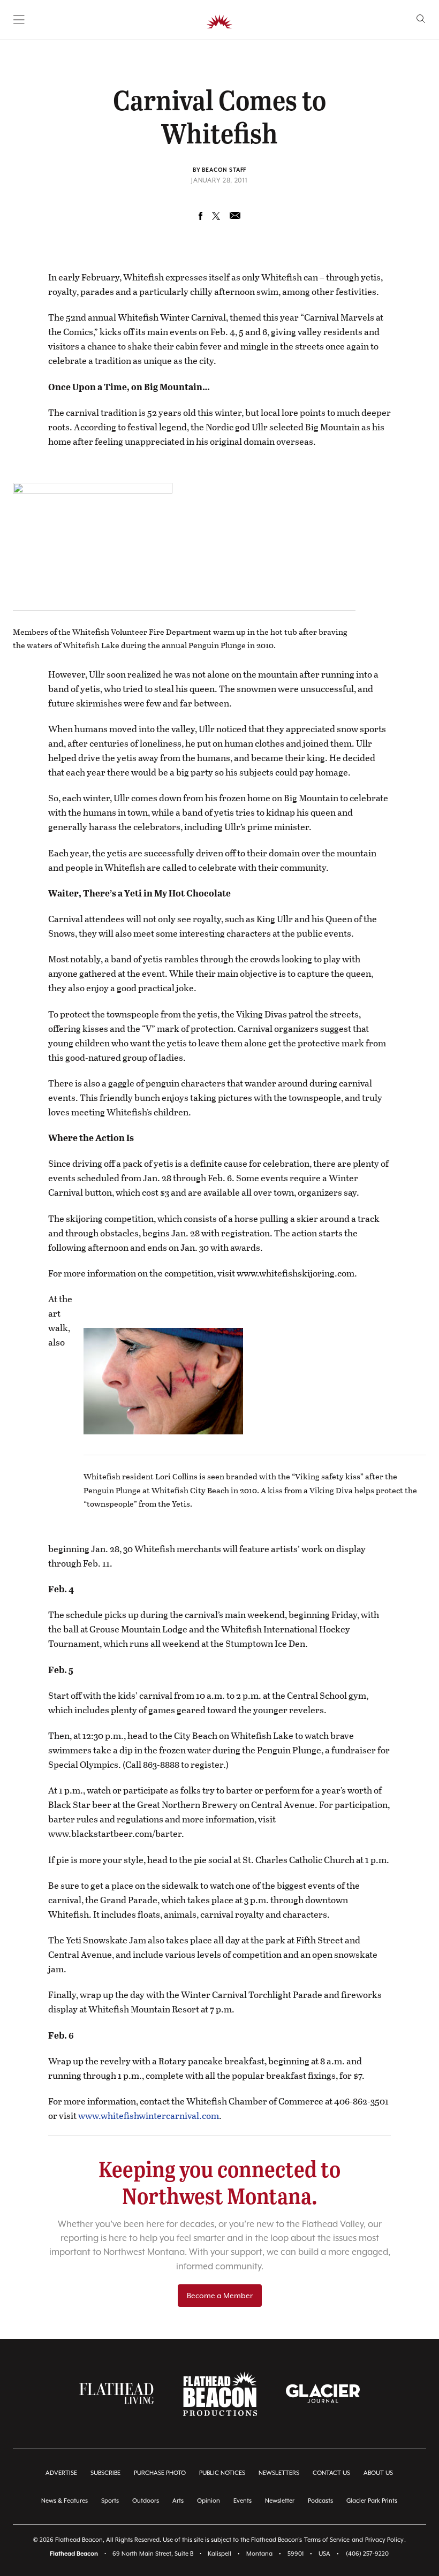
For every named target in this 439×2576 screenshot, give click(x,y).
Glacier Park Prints (372, 2501)
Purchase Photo (160, 2473)
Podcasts (320, 2501)
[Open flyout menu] (19, 20)
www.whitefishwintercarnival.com (149, 2115)
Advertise (61, 2473)
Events (243, 2501)
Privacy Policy (384, 2540)
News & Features (65, 2501)
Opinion (209, 2501)
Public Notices (222, 2473)
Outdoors (146, 2501)
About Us (378, 2473)
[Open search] (421, 19)
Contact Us (331, 2473)
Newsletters (279, 2473)
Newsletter (280, 2501)
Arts (178, 2501)
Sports (110, 2501)
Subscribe (105, 2473)
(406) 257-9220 (367, 2554)
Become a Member (220, 2296)
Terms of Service (327, 2540)
